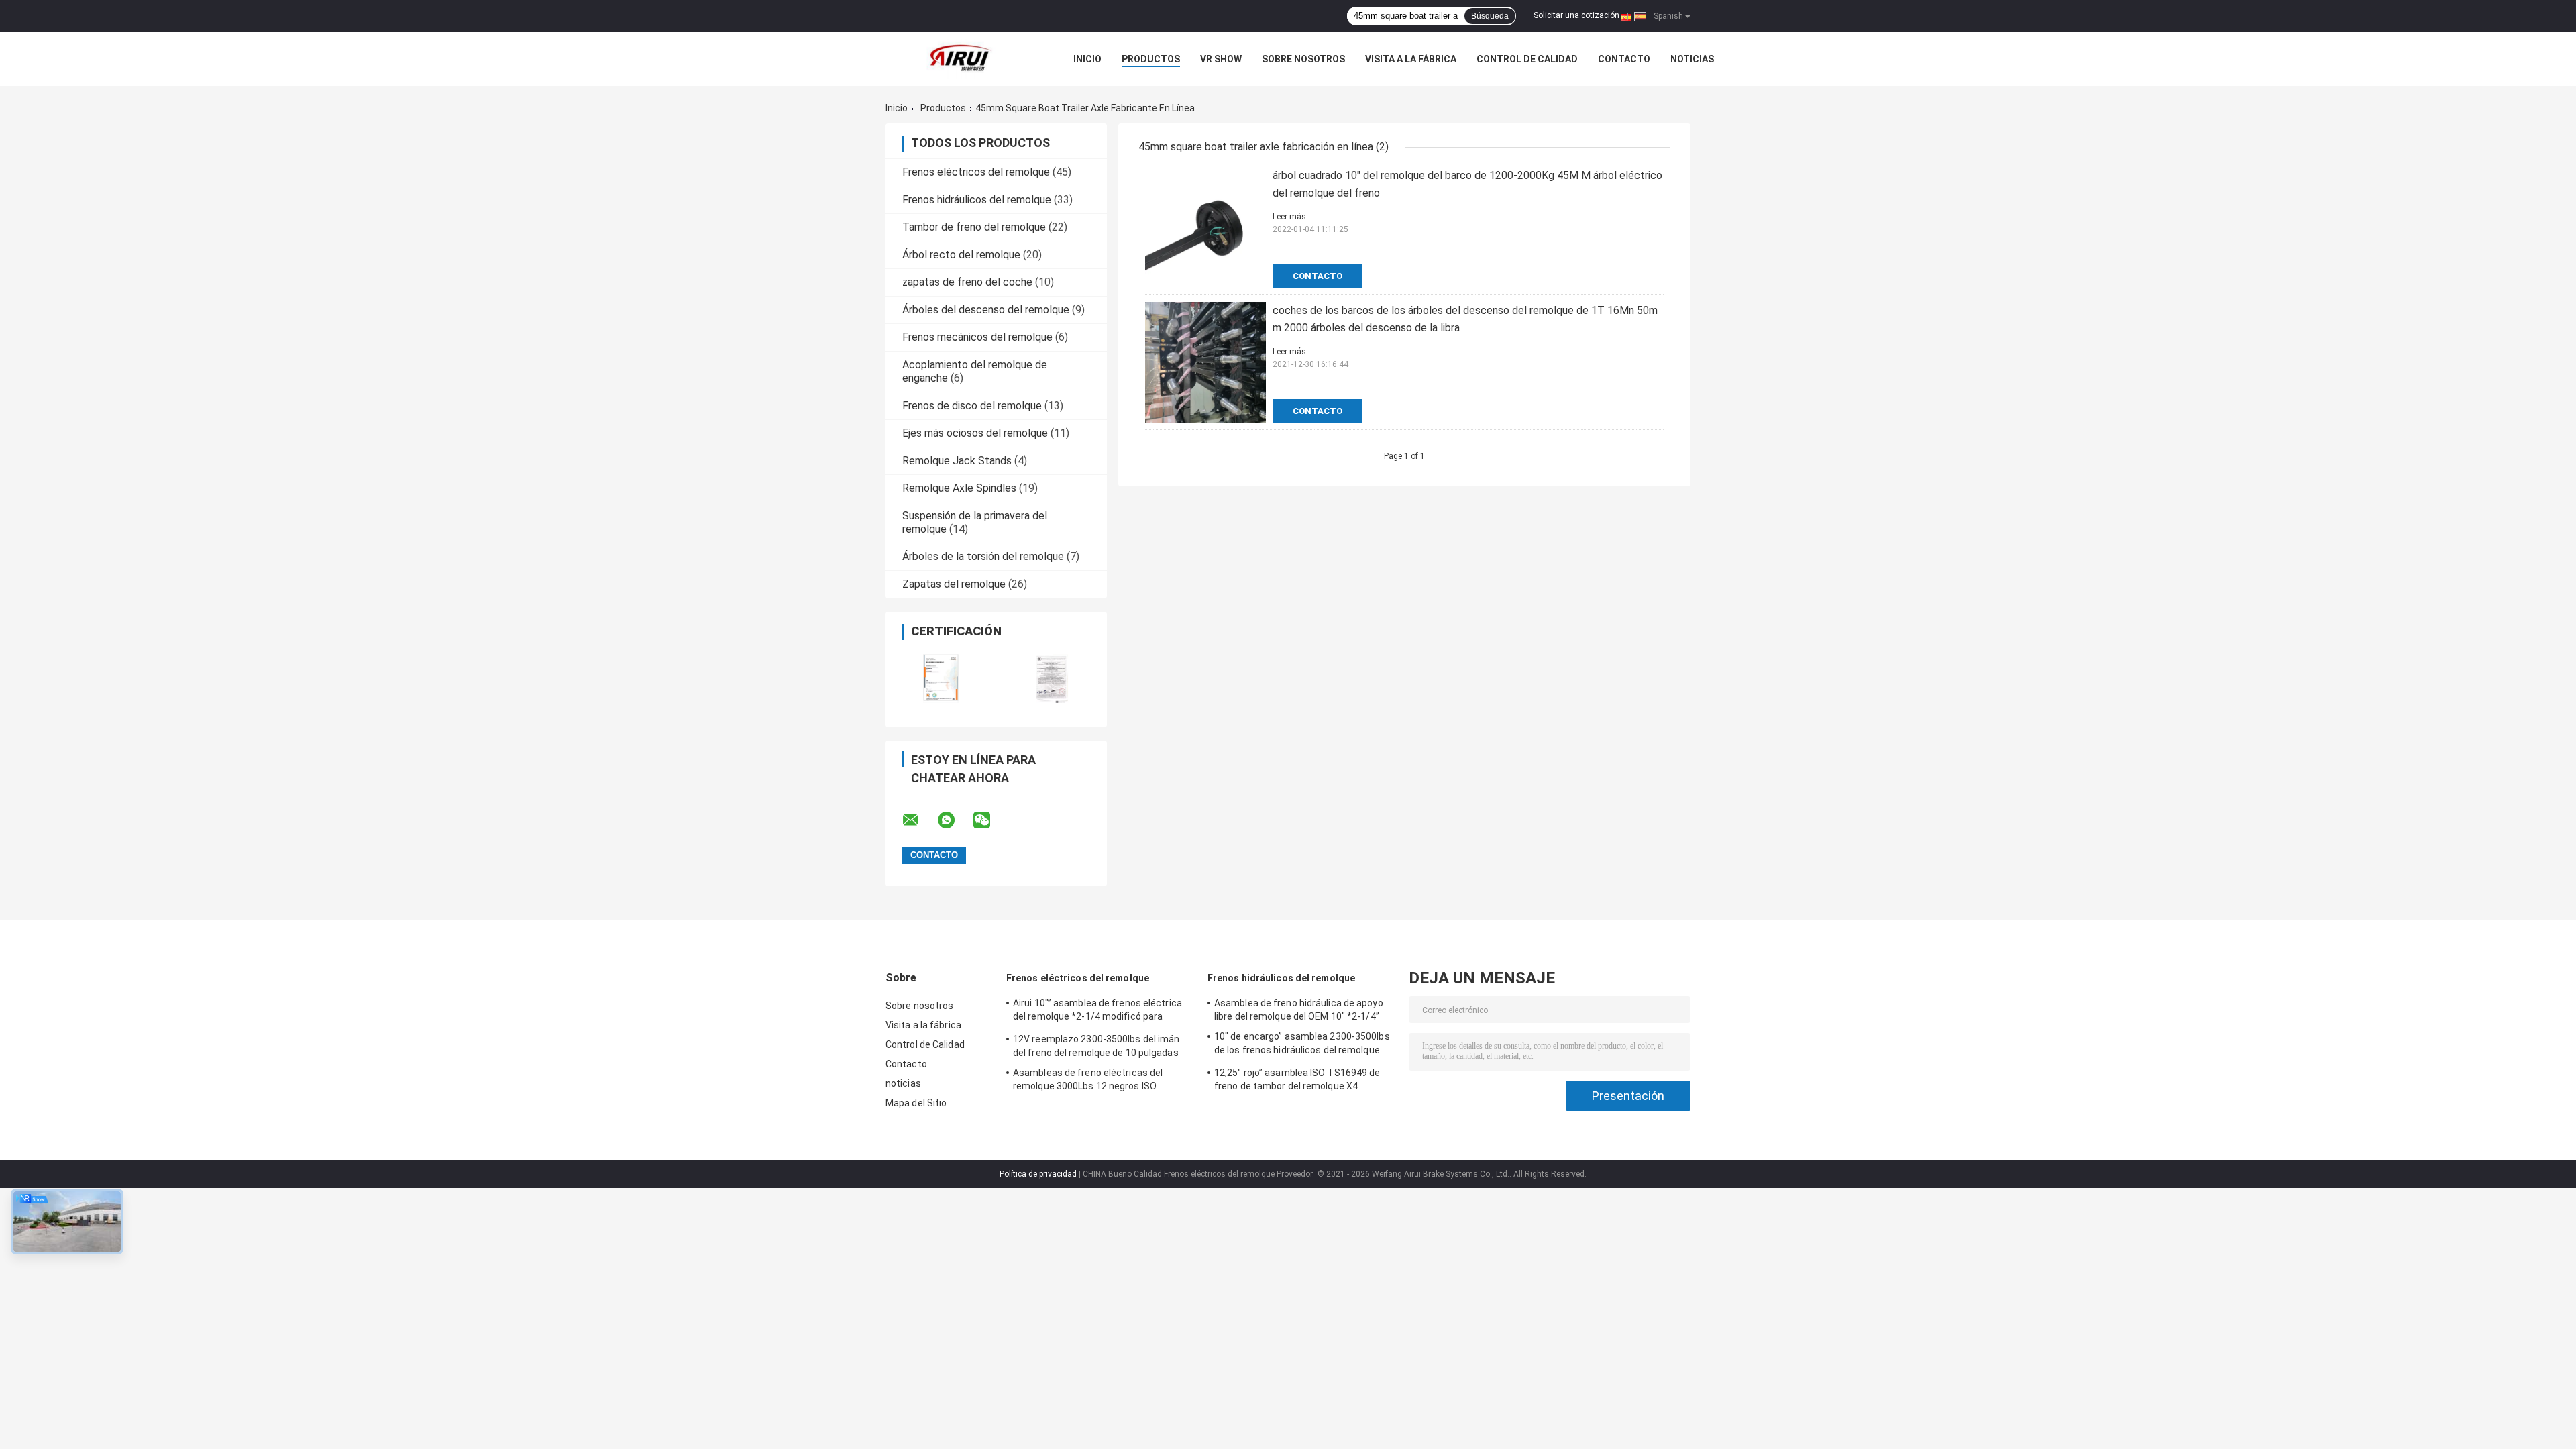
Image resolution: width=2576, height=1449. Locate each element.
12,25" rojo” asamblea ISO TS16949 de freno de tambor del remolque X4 (1297, 1079)
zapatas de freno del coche (967, 282)
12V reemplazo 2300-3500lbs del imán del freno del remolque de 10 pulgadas (1096, 1046)
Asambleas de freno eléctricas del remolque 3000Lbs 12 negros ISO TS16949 (1088, 1081)
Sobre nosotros (1303, 59)
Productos (1151, 59)
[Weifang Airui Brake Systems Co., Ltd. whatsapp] (955, 820)
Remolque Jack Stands (957, 461)
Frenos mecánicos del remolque (977, 337)
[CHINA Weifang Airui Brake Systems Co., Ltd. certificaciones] (941, 679)
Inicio (1087, 59)
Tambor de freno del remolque (974, 227)
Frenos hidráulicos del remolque (977, 200)
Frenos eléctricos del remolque (976, 172)
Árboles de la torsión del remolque (983, 556)
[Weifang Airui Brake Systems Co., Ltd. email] (919, 820)
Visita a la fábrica (1411, 59)
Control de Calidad (1527, 59)
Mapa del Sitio (916, 1103)
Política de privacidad (1038, 1174)
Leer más (1289, 217)
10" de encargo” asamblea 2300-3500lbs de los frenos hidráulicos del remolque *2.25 (1302, 1045)
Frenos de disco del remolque (972, 406)
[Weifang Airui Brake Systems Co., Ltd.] (959, 59)
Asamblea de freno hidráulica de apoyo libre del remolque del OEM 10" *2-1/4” (1299, 1010)
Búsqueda (1490, 16)
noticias (1692, 59)
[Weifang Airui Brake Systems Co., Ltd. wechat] (990, 820)
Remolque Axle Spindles (959, 488)
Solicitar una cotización (1576, 15)
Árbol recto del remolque (961, 255)
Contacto (1624, 59)
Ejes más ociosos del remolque (975, 433)
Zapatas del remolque (954, 584)
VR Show (1221, 59)
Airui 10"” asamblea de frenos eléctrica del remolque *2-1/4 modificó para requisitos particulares (1097, 1012)
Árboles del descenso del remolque (986, 310)
